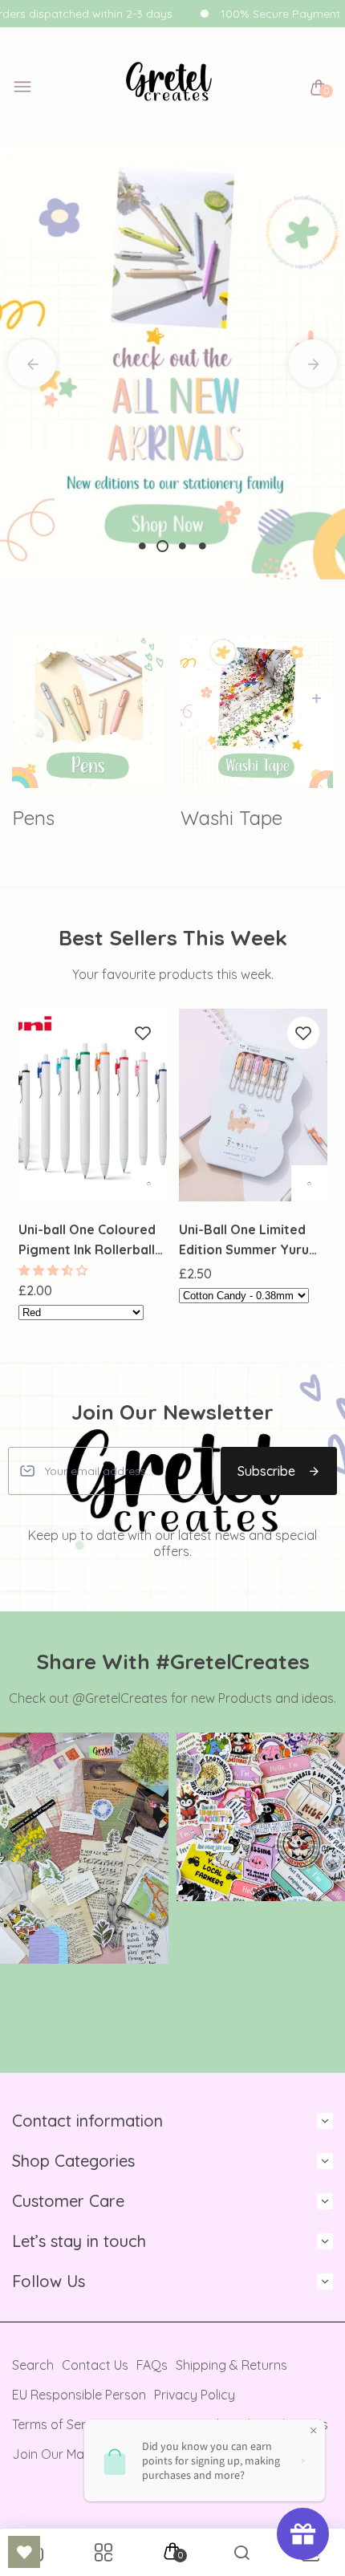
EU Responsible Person (79, 2395)
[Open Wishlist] (24, 2552)
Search (33, 2365)
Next (313, 364)
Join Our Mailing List (71, 2454)
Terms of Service (61, 2424)
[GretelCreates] (169, 88)
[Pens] (88, 712)
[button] (55, 1270)
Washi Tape (231, 818)
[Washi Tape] (257, 712)
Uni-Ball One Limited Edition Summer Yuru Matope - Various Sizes (252, 1241)
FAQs (152, 2365)
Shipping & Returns (231, 2365)
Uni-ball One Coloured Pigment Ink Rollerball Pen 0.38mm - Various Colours (87, 1241)
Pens (33, 818)
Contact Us (95, 2365)
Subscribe (266, 1471)
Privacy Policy (195, 2395)
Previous (32, 364)
